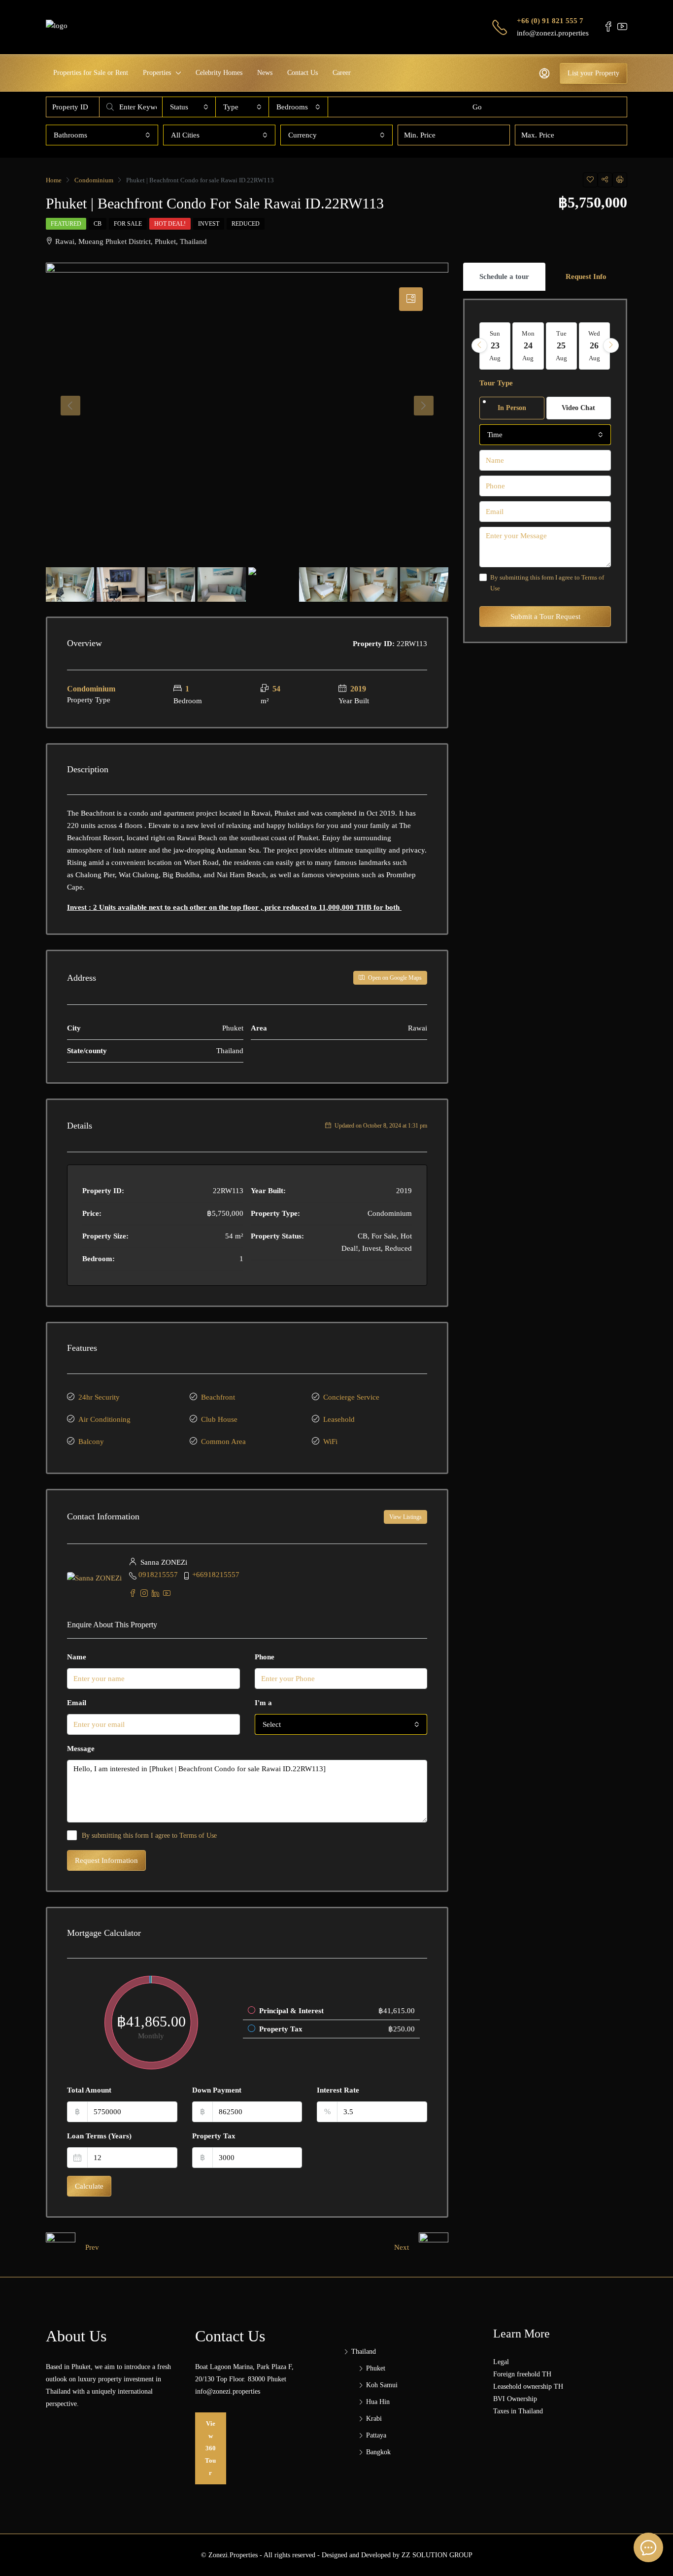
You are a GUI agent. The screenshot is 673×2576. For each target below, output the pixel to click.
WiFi (330, 1442)
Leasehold (339, 1419)
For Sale (128, 224)
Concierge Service (351, 1397)
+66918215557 (216, 1575)
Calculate (89, 2186)
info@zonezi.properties (553, 33)
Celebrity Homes (219, 73)
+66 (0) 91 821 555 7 (550, 21)
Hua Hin (378, 2402)
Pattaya (376, 2435)
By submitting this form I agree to (149, 1836)
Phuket (376, 2368)
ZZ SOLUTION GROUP (437, 2555)
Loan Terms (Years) (99, 2136)
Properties (157, 73)
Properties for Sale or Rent (91, 73)
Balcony (91, 1442)
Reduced (246, 224)
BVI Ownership (515, 2399)
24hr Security (99, 1397)
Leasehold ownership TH (528, 2387)
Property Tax (214, 2136)
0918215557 (158, 1575)
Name (77, 1657)
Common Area (223, 1442)
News (265, 73)
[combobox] (189, 107)
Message (81, 1749)
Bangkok (378, 2452)
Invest (209, 224)
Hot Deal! (170, 224)
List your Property (593, 73)
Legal (501, 2362)
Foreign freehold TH (522, 2374)
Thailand (364, 2352)
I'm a (263, 1703)
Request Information (106, 1860)
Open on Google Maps (394, 978)
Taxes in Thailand (518, 2411)
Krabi (374, 2419)
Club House (219, 1419)
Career (342, 73)
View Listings (405, 1517)
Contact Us (303, 73)
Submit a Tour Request (545, 617)
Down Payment (217, 2090)
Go (477, 107)
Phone (265, 1657)
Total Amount (89, 2090)
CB (98, 224)
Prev (92, 2247)
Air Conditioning (104, 1419)
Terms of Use (198, 1836)
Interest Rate (338, 2090)
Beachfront (218, 1397)
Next (402, 2247)
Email (77, 1703)
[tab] (411, 299)
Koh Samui (382, 2385)
